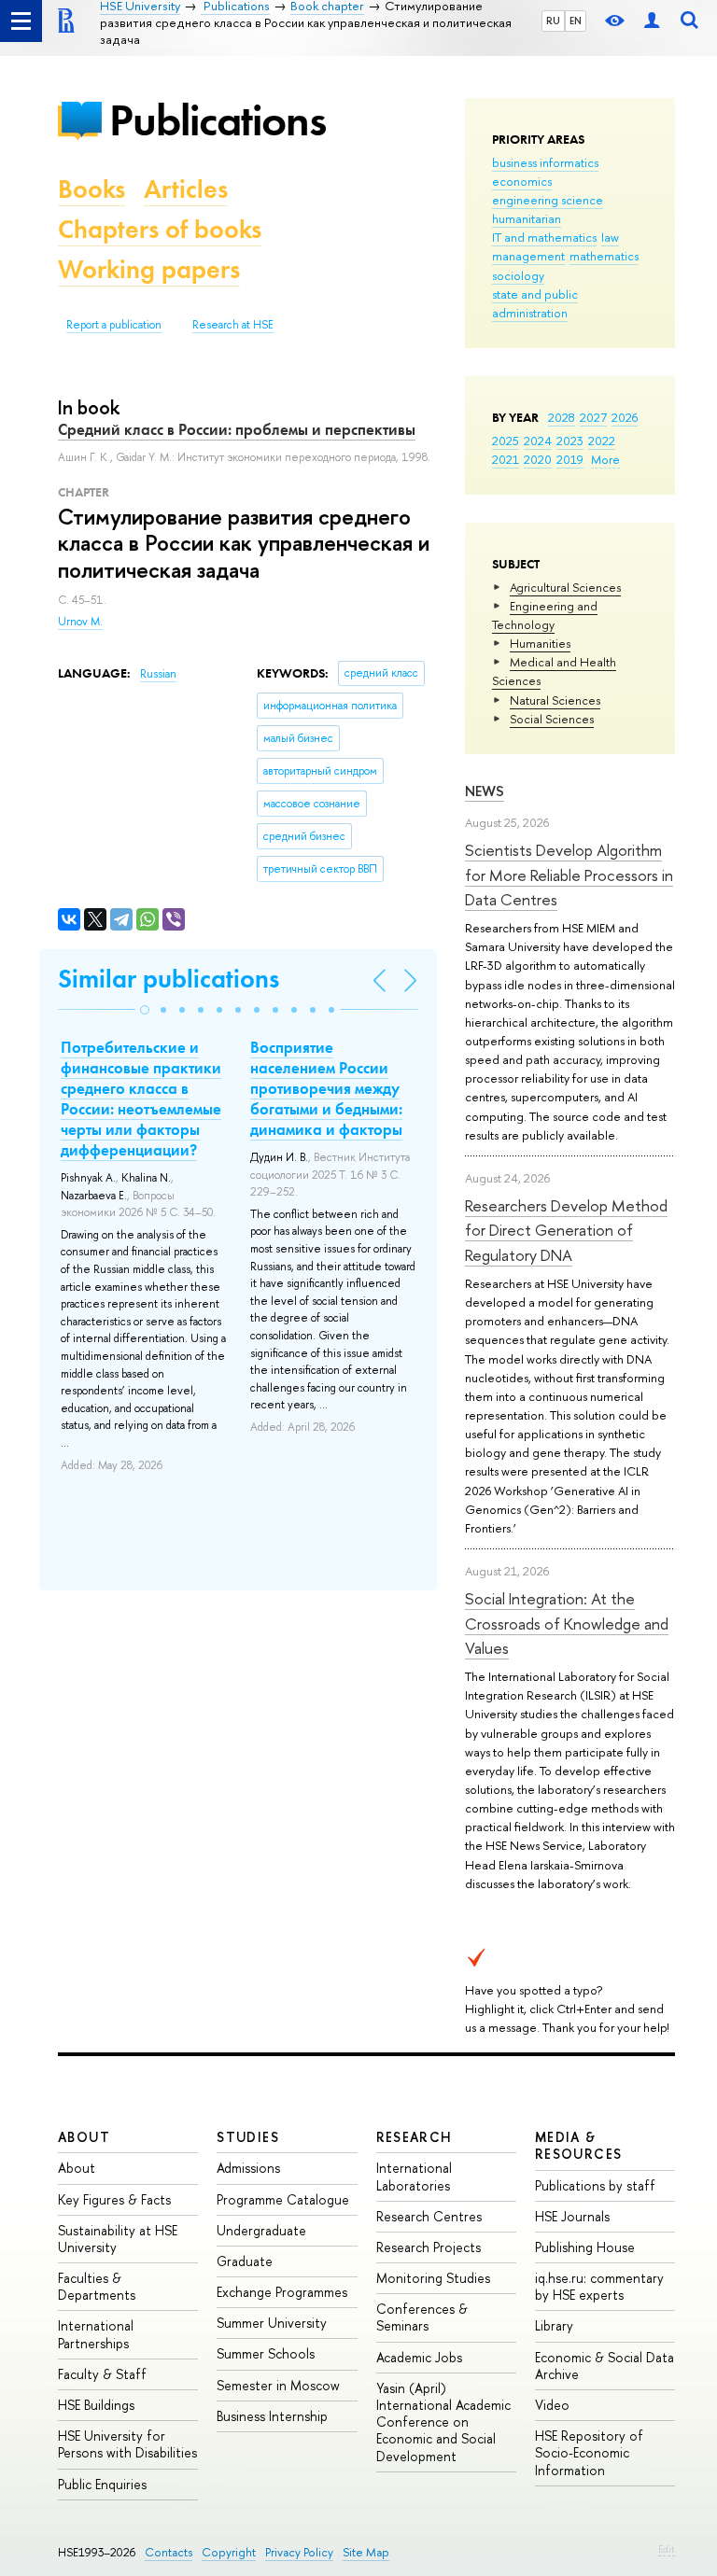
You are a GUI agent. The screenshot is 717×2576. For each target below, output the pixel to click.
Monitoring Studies (433, 2278)
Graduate (245, 2261)
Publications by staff (595, 2185)
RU (553, 21)
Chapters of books (160, 229)
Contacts (169, 2552)
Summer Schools (266, 2353)
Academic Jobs (419, 2357)
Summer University (272, 2323)
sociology (518, 275)
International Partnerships (96, 2334)
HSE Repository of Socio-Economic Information (589, 2452)
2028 (562, 417)
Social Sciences (552, 719)
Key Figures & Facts (114, 2199)
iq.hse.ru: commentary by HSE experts (599, 2286)
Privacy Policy (299, 2552)
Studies (248, 2137)
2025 (506, 441)
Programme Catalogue (283, 2199)
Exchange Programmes (282, 2292)
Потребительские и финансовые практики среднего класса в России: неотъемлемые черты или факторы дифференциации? (141, 1099)
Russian (158, 674)
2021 (506, 459)
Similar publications (169, 979)
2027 (593, 417)
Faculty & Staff (102, 2374)
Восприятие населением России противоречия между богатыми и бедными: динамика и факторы (326, 1088)
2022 (602, 441)
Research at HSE (233, 325)
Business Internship (272, 2416)
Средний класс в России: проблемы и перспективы (237, 429)
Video (552, 2405)
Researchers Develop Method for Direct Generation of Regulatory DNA (566, 1230)
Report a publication (114, 325)
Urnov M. (80, 622)
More (605, 459)
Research (415, 2137)
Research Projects (429, 2247)
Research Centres (429, 2216)
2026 (625, 417)
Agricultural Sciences (565, 587)
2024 (538, 441)
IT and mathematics (544, 237)
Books (91, 189)
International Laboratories (414, 2176)
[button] (145, 1010)
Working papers (149, 269)
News (485, 791)
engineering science (548, 200)
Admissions (248, 2168)
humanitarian (527, 218)
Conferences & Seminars (422, 2317)
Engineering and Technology (545, 615)
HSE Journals (572, 2216)
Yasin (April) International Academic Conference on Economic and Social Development (443, 2422)
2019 (570, 459)
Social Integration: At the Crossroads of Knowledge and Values (567, 1623)
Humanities (540, 643)
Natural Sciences (555, 700)
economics (522, 181)
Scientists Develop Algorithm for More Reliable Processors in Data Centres (569, 875)
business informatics (545, 162)
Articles (186, 189)
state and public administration (535, 303)
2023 (570, 441)
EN (576, 21)
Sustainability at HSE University (118, 2239)
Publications (218, 120)
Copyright (229, 2552)
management (528, 256)
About (84, 2137)
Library (554, 2325)
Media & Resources (579, 2145)
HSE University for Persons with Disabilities (127, 2444)
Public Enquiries (102, 2484)
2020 (538, 459)
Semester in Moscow (278, 2385)
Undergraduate (261, 2230)
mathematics (604, 256)
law (610, 237)
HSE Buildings (96, 2405)
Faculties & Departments (97, 2286)
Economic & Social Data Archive (605, 2366)
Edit (667, 2549)
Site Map (366, 2552)
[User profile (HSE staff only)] (652, 21)
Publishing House (585, 2247)
